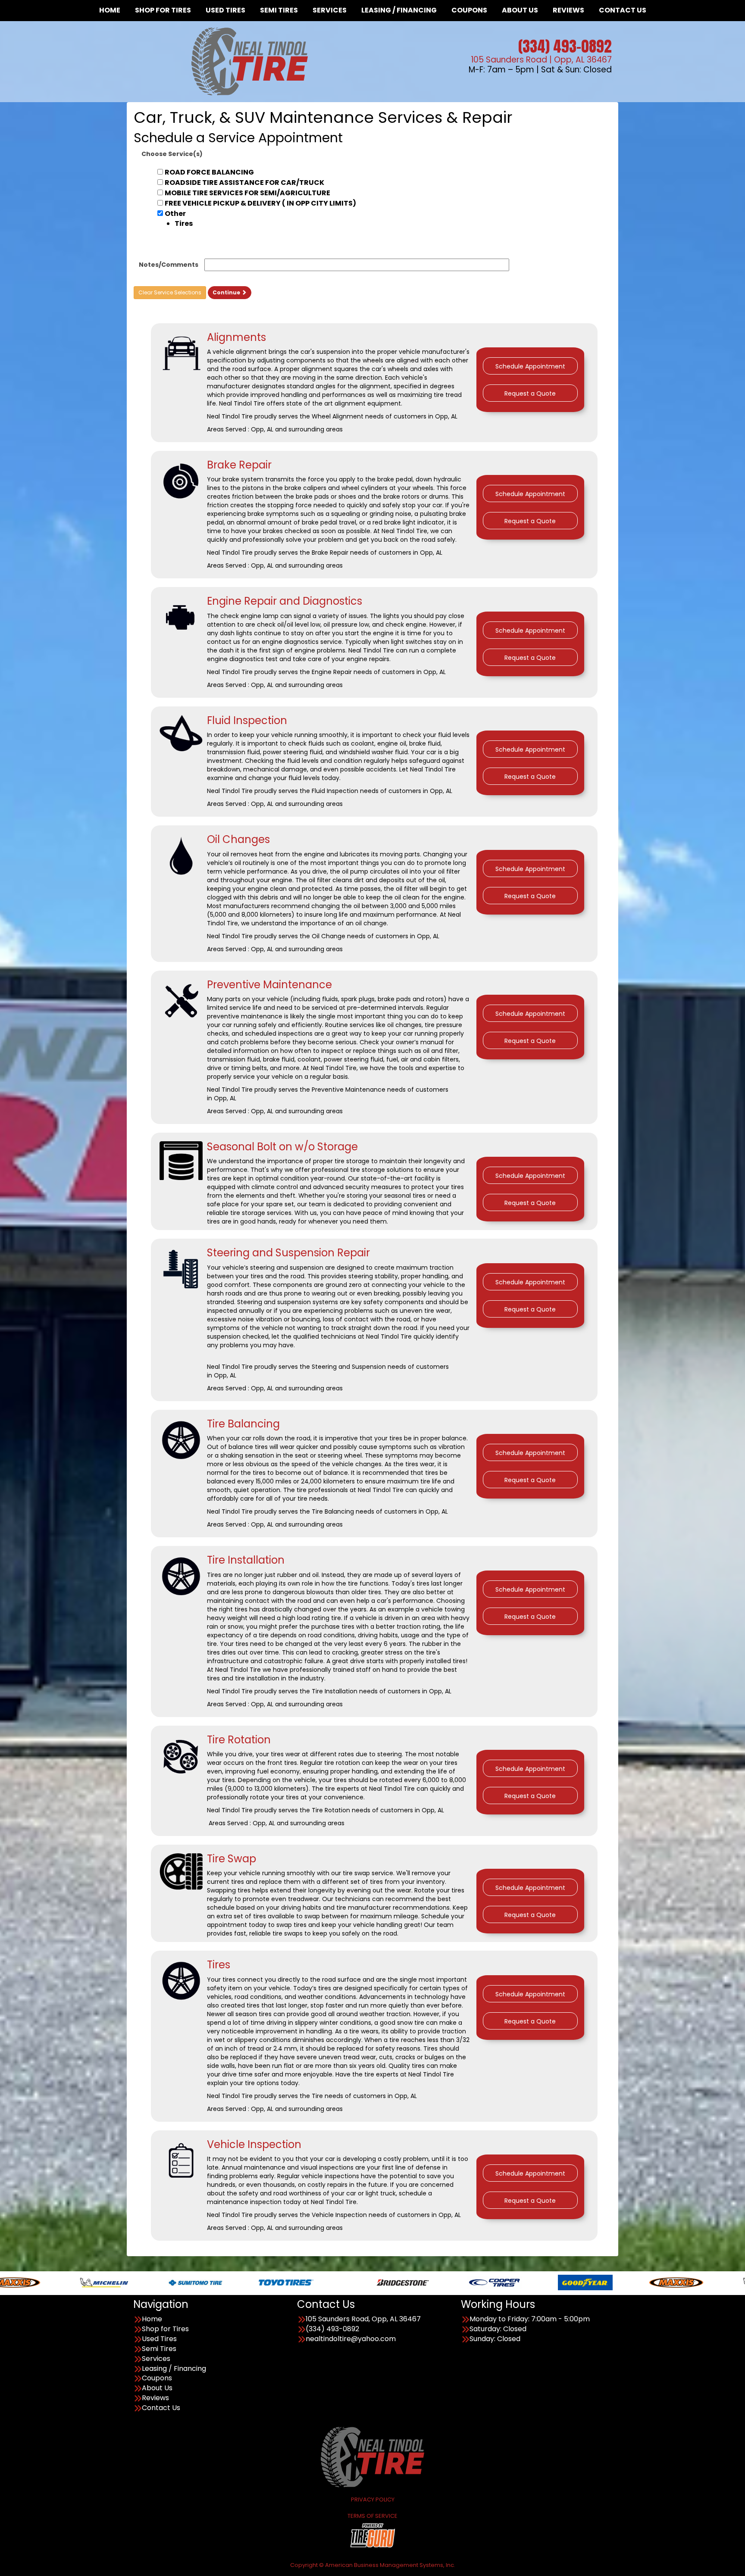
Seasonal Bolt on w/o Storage (282, 1147)
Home (152, 2319)
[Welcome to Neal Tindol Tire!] (250, 61)
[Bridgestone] (274, 2282)
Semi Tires (159, 2349)
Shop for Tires (165, 2329)
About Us (157, 2388)
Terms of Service (372, 2516)
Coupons (157, 2378)
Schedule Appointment (530, 366)
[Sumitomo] (65, 2282)
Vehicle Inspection (254, 2144)
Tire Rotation (239, 1740)
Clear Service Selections (170, 292)
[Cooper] (365, 2282)
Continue (227, 292)
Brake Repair (239, 465)
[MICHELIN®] (637, 2282)
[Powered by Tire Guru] (373, 2535)
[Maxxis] (546, 2282)
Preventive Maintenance (269, 985)
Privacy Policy (373, 2500)
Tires (219, 1965)
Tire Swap (232, 1859)
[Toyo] (156, 2282)
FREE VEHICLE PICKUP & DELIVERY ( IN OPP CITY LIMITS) (260, 203)
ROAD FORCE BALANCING (209, 172)
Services (156, 2359)
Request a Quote (530, 393)
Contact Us (161, 2408)
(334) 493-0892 (565, 46)
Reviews (155, 2398)
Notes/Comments (169, 265)
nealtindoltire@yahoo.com (351, 2339)
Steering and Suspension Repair (288, 1253)
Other (179, 219)
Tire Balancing (243, 1424)
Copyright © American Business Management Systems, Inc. (373, 2565)
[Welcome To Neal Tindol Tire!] (372, 2456)
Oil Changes (238, 839)
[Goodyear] (455, 2282)
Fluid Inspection (247, 720)
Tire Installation (246, 1560)
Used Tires (159, 2339)
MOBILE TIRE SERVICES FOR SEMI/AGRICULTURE (247, 193)
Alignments (236, 337)
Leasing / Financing (174, 2369)
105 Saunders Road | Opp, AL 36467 (541, 60)
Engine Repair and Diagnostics (285, 601)
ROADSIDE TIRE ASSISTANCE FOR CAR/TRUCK (244, 183)
